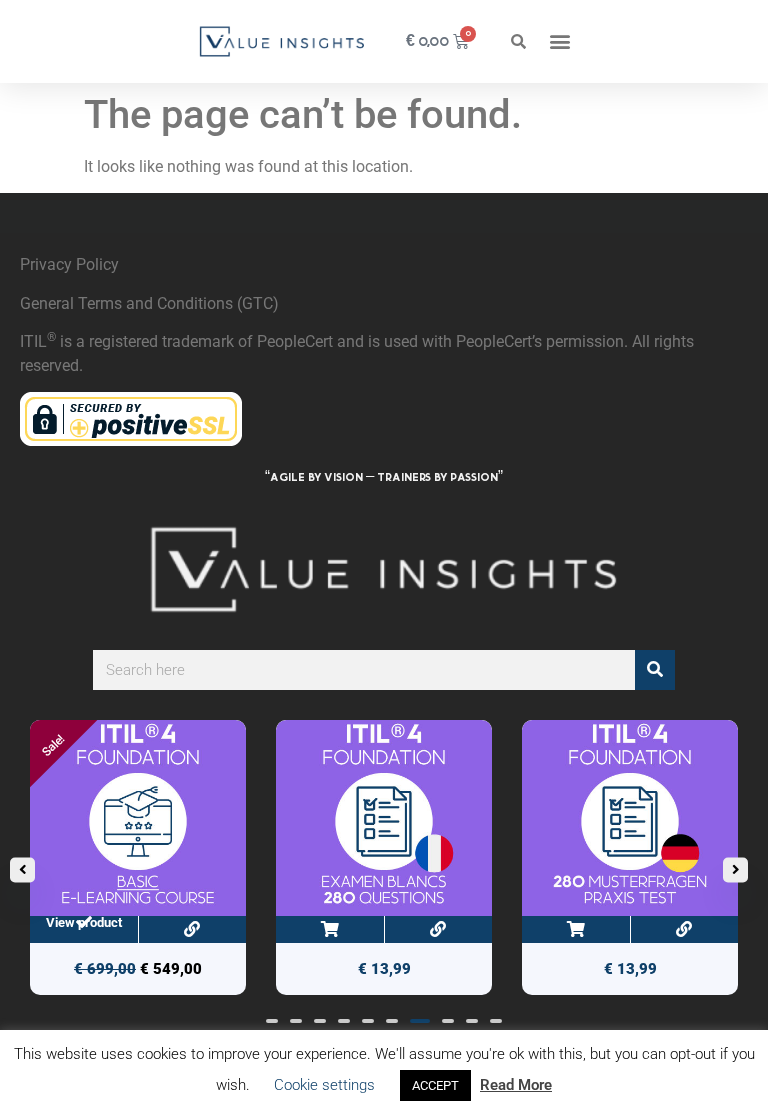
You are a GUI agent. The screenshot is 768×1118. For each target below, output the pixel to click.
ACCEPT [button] (435, 1085)
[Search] (655, 670)
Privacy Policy (69, 264)
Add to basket (330, 929)
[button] (518, 41)
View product (84, 922)
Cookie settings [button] (324, 1085)
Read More (516, 1085)
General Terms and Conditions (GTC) (149, 303)
